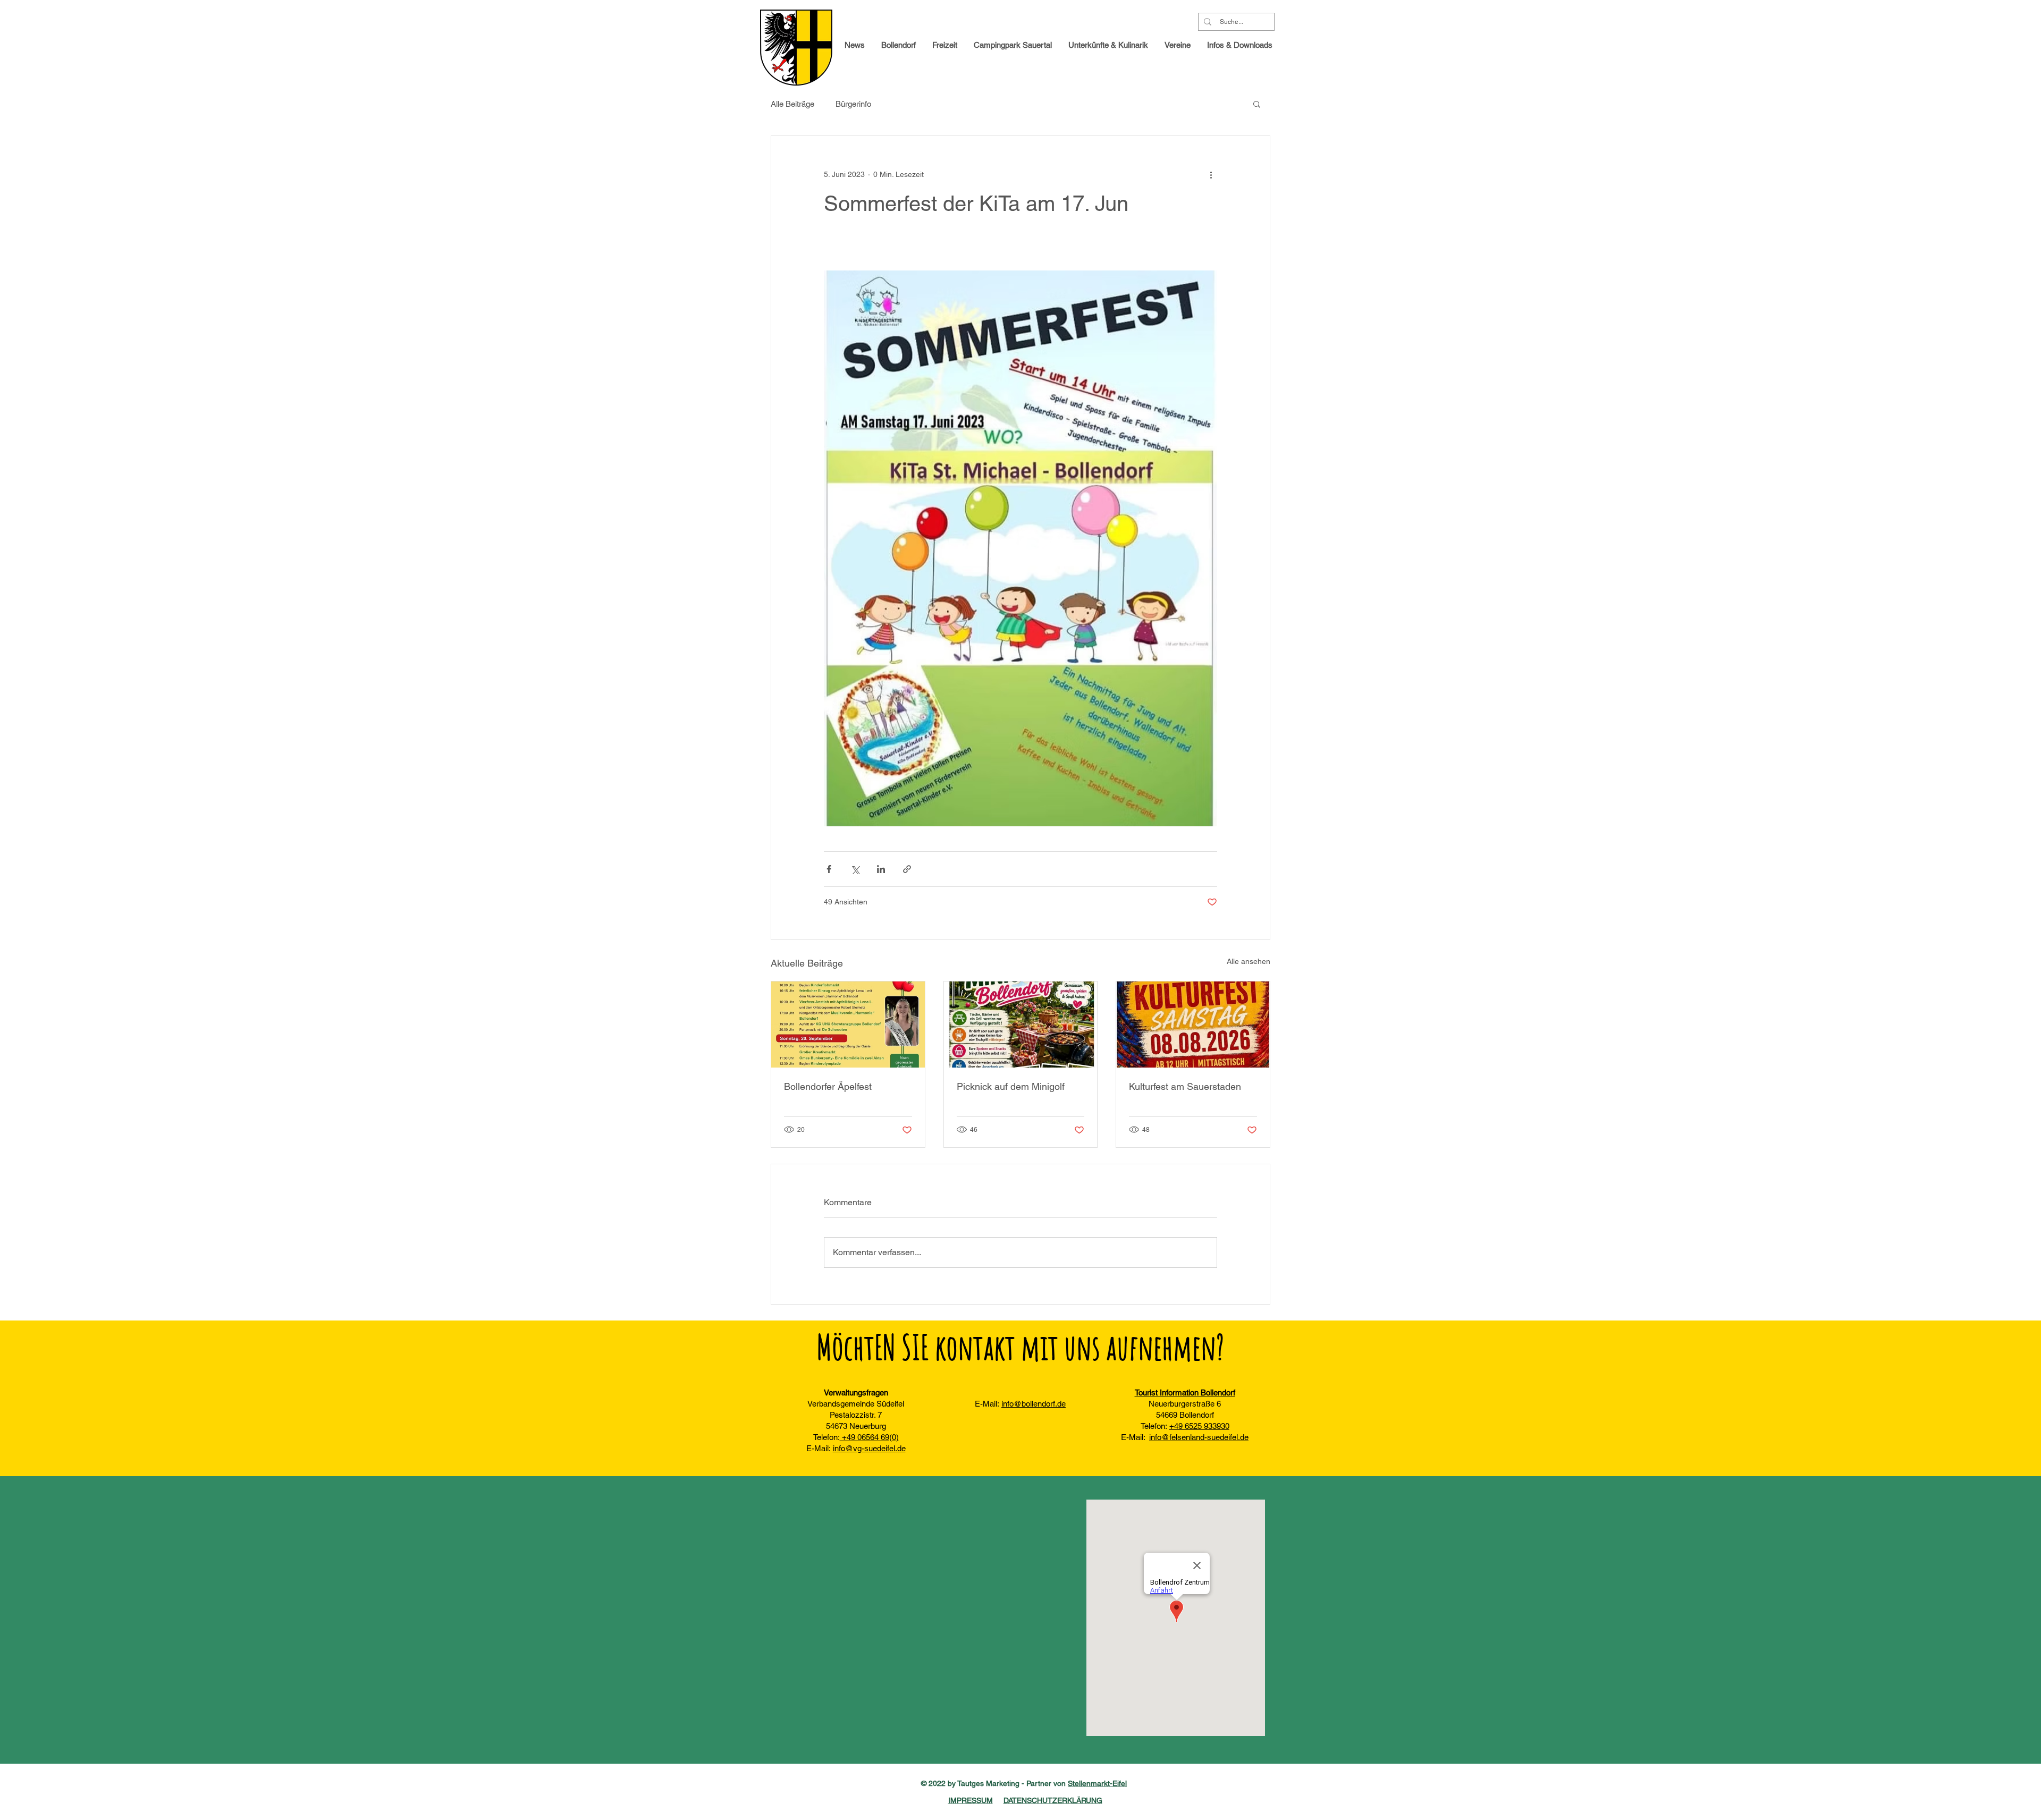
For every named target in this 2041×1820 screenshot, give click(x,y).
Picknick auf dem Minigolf (1011, 1086)
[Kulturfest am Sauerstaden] (1193, 1025)
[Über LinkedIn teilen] (881, 869)
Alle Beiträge (792, 104)
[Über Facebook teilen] (829, 869)
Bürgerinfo (853, 104)
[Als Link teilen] (907, 869)
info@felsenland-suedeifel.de (1199, 1437)
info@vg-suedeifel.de (869, 1448)
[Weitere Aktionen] (1211, 174)
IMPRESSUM (971, 1800)
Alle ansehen (1249, 961)
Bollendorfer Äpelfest (828, 1086)
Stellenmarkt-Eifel (1097, 1783)
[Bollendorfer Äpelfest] (848, 1025)
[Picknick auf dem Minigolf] (1021, 1025)
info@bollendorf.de (1034, 1404)
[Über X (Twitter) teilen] (855, 869)
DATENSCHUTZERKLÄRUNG (1053, 1800)
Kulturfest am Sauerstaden (1185, 1086)
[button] (1240, 45)
